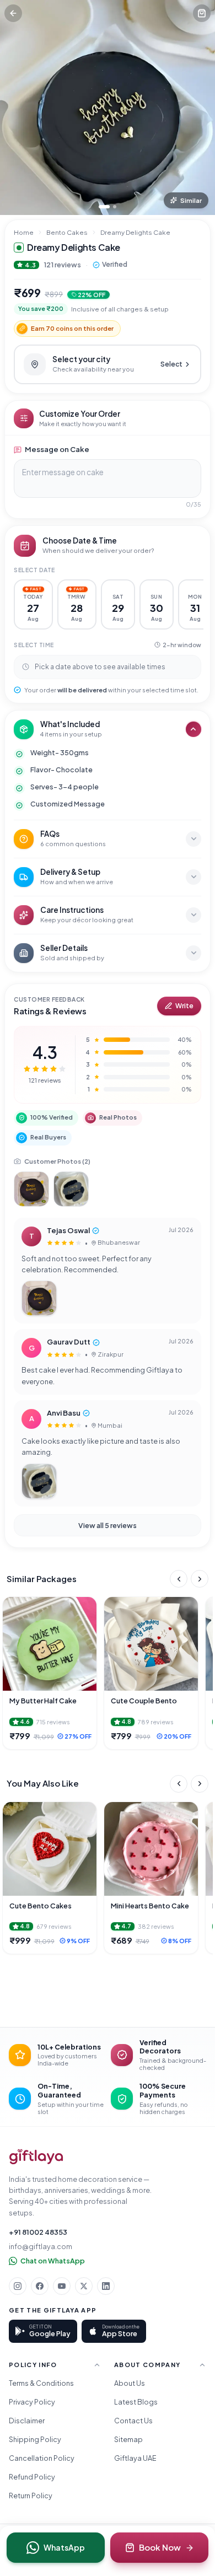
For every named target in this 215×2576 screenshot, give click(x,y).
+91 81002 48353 (38, 2232)
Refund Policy (32, 2477)
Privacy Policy (32, 2402)
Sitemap (128, 2439)
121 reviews (62, 265)
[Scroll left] (179, 1579)
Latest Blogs (136, 2402)
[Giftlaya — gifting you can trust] (36, 2157)
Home (24, 232)
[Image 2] (115, 207)
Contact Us (133, 2421)
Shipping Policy (35, 2439)
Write (184, 1006)
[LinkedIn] (106, 2286)
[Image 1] (104, 207)
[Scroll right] (200, 1579)
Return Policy (31, 2496)
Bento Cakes (67, 232)
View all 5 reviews (108, 1525)
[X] (84, 2286)
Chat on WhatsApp (53, 2261)
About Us (130, 2383)
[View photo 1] (31, 1189)
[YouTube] (62, 2286)
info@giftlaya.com (41, 2246)
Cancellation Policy (42, 2458)
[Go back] (13, 13)
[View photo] (39, 1298)
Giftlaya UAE (135, 2458)
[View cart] (202, 13)
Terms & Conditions (41, 2383)
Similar (191, 200)
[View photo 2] (71, 1189)
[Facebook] (40, 2286)
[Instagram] (18, 2286)
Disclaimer (27, 2421)
